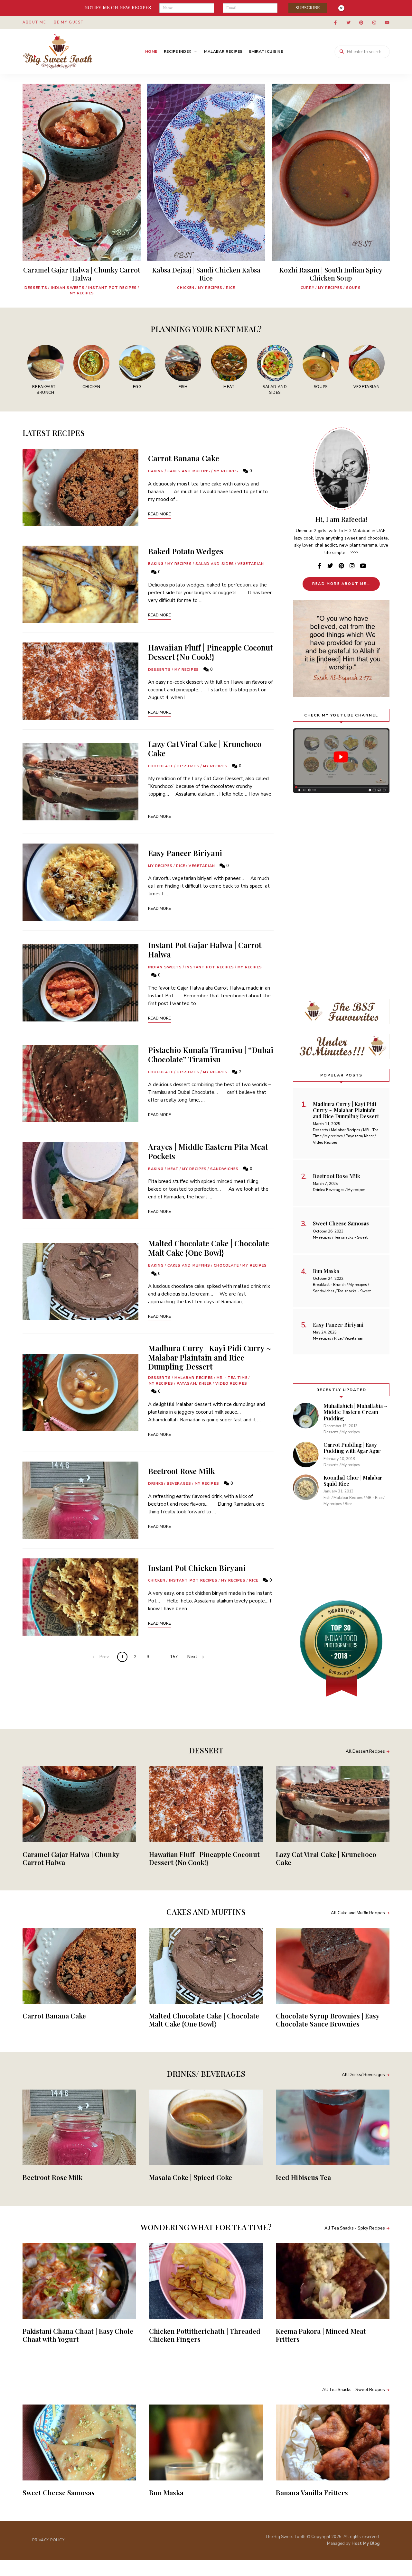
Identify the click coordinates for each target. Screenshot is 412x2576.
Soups (354, 288)
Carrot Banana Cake (184, 458)
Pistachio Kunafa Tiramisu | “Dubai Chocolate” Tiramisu (211, 1054)
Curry (308, 288)
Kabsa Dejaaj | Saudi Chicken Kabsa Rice (206, 274)
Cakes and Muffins (189, 471)
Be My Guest (69, 22)
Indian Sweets (68, 288)
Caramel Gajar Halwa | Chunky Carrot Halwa (82, 274)
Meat (173, 1169)
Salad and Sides (215, 564)
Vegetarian (251, 564)
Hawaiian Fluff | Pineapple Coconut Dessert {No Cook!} (210, 652)
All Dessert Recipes (365, 1751)
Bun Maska (166, 2492)
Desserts (36, 288)
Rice (230, 288)
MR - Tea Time (232, 1378)
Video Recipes (231, 1384)
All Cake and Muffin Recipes (358, 1913)
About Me (34, 22)
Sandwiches (224, 1169)
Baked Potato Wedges (186, 551)
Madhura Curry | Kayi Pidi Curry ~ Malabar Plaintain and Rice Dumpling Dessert (210, 1357)
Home (151, 51)
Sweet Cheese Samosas (59, 2492)
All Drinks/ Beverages (363, 2075)
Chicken (186, 288)
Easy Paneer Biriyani (185, 853)
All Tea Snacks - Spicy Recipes (355, 2228)
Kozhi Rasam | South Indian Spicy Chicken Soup (331, 274)
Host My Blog (366, 2544)
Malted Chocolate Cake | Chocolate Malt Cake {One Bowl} (209, 1248)
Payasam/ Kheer (194, 1384)
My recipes (82, 293)
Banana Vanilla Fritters (312, 2492)
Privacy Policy (48, 2540)
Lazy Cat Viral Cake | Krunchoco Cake (205, 748)
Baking (156, 471)
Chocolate (161, 766)
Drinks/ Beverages (170, 1484)
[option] (82, 192)
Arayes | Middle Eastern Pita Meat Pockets (208, 1151)
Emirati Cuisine (266, 51)
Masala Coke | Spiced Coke (191, 2177)
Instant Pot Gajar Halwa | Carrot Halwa (205, 950)
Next (192, 1657)
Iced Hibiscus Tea (303, 2177)
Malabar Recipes (223, 51)
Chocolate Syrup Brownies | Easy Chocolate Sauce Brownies (328, 2020)
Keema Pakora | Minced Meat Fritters (321, 2335)
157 (174, 1657)
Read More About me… (341, 584)
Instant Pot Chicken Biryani (197, 1568)
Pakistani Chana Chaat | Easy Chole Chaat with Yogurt (78, 2335)
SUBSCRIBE (308, 8)
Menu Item (335, 23)
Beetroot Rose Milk (182, 1471)
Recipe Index (178, 51)
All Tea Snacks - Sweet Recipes (354, 2390)
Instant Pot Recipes (112, 288)
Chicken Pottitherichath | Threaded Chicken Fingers (205, 2335)
